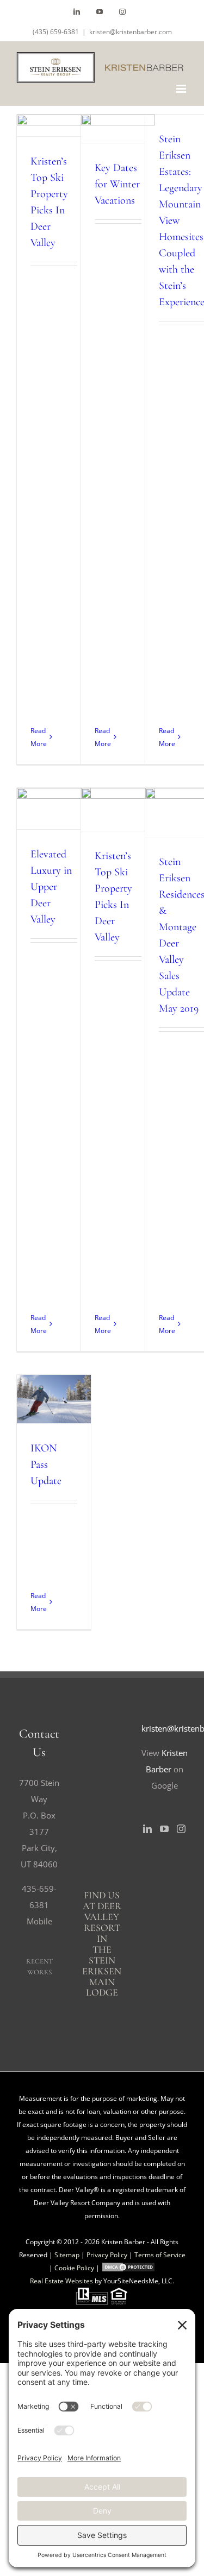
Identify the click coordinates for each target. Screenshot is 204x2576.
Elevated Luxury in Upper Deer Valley (51, 792)
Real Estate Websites (61, 2281)
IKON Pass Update (51, 1382)
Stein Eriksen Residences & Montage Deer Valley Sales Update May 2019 (180, 796)
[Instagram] (181, 1829)
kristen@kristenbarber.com (131, 32)
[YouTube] (164, 1829)
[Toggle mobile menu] (182, 89)
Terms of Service (160, 2255)
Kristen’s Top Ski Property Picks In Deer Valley (115, 793)
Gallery (54, 825)
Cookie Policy (74, 2268)
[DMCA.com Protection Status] (128, 2268)
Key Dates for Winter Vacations (117, 184)
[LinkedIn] (147, 1829)
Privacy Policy (107, 2255)
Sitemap (67, 2255)
